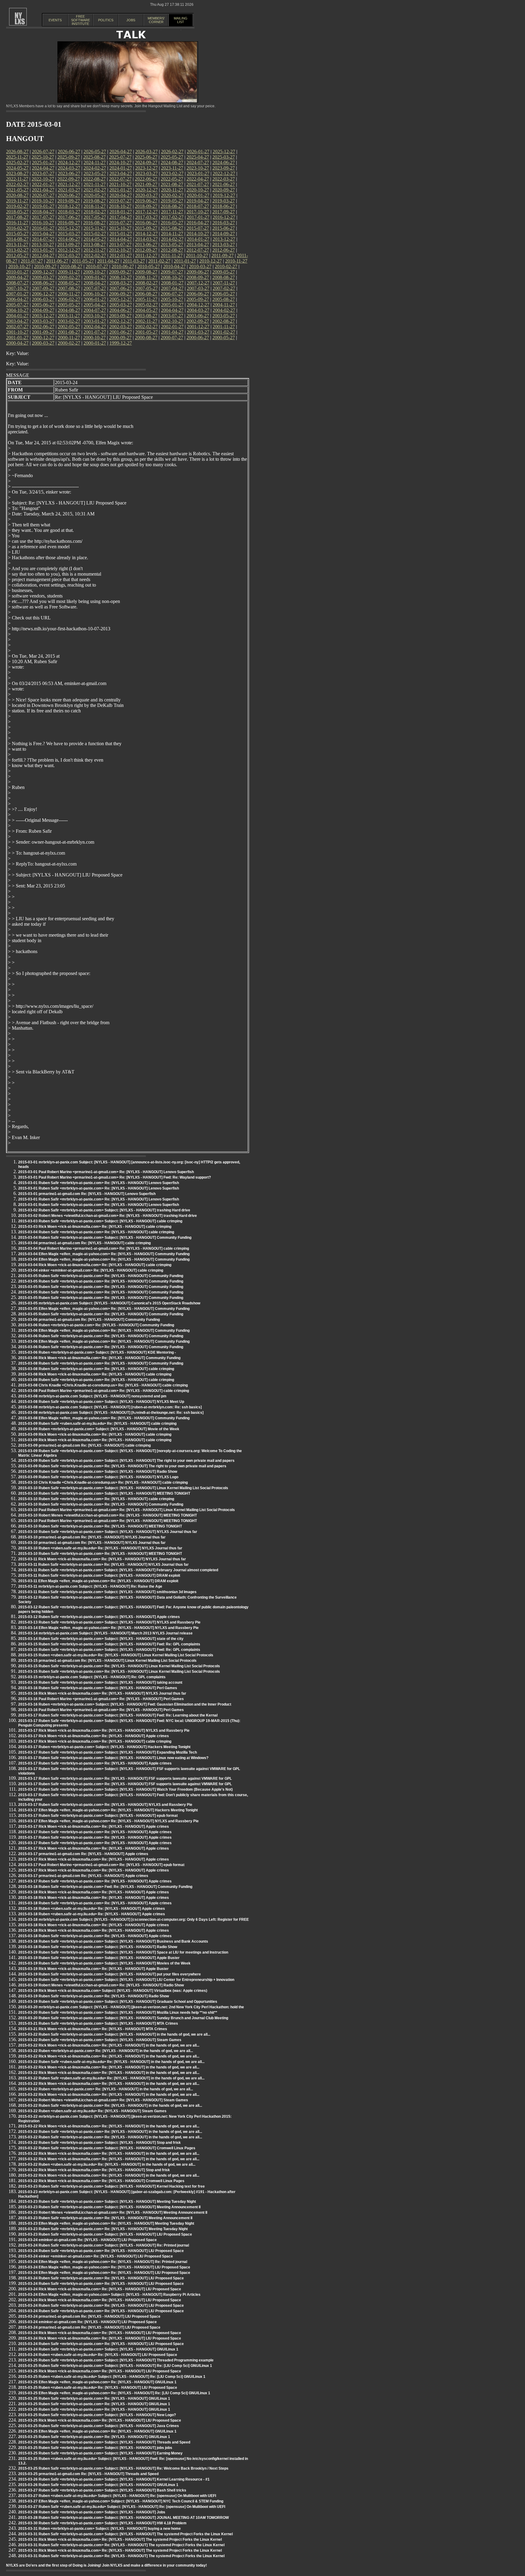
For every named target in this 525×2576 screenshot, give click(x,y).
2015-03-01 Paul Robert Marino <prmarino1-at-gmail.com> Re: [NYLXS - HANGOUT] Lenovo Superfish (106, 1172)
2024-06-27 (224, 162)
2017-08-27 (17, 217)
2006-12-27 (43, 294)
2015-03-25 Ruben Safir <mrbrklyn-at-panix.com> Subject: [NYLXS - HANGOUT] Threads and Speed (104, 2442)
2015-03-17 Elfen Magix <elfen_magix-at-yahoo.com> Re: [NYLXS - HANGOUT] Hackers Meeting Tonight (108, 1810)
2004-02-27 (224, 310)
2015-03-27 (69, 234)
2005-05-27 (69, 305)
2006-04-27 (17, 299)
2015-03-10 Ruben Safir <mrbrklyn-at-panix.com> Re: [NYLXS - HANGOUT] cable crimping (96, 1499)
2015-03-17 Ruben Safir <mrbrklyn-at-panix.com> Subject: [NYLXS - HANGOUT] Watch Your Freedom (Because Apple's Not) (125, 1789)
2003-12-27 (43, 316)
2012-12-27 (69, 250)
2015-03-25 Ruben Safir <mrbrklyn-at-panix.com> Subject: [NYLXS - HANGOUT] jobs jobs (95, 2448)
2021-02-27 (95, 190)
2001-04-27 (172, 332)
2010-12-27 (211, 261)
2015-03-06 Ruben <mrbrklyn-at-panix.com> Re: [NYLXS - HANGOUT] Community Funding (96, 1325)
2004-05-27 (146, 310)
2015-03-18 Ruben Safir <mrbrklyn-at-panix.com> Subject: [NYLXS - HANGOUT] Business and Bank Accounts (113, 1941)
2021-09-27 (146, 184)
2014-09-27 (224, 234)
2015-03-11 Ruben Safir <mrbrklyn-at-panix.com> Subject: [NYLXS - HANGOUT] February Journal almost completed (118, 1570)
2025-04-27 (198, 157)
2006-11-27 (69, 294)
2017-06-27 (69, 217)
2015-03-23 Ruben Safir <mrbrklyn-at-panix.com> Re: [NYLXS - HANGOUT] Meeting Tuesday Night (103, 2229)
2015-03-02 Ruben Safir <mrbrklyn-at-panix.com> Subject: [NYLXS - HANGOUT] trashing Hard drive (104, 1210)
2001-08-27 (69, 332)
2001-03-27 (198, 332)
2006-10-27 (94, 294)
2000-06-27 (198, 337)
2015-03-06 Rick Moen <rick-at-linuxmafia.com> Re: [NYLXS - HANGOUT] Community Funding (99, 1358)
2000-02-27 (69, 343)
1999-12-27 (121, 343)
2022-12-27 (224, 173)
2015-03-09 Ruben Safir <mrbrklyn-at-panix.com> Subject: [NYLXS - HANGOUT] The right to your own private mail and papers (126, 1461)
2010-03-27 (200, 266)
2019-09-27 (69, 201)
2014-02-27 (172, 239)
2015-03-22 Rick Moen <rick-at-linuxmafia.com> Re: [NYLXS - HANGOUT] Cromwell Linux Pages (101, 2181)
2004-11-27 (224, 305)
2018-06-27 (224, 206)
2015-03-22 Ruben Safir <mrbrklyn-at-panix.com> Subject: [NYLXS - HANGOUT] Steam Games (100, 2040)
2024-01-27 (121, 168)
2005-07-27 (17, 305)
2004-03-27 (198, 310)
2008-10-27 (172, 277)
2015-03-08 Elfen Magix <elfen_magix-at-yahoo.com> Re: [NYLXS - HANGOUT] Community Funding (104, 1418)
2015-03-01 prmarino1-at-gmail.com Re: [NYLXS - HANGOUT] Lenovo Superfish (87, 1194)
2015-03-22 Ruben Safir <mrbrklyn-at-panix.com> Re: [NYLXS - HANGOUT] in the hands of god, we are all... (110, 2106)
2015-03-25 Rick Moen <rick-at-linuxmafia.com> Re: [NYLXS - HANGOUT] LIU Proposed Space (100, 2371)
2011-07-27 (32, 261)
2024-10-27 (120, 162)
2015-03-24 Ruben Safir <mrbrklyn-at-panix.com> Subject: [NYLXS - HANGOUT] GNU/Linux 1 (98, 2349)
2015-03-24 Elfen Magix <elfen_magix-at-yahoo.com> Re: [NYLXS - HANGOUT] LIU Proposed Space (104, 2267)
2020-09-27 (224, 190)
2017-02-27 (172, 217)
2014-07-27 (43, 239)
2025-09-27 (69, 157)
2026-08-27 (17, 152)
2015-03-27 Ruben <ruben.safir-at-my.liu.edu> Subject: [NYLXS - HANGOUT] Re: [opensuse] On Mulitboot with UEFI (117, 2496)
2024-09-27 (146, 162)
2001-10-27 (17, 332)
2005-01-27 (172, 305)
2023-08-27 (17, 173)
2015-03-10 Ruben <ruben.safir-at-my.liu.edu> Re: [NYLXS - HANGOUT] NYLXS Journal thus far (100, 1548)
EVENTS (55, 20)
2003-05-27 (224, 316)
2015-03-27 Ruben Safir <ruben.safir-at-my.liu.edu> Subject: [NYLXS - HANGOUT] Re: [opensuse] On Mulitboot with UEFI (122, 2507)
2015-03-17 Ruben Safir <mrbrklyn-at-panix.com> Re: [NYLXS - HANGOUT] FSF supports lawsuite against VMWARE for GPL (125, 1779)
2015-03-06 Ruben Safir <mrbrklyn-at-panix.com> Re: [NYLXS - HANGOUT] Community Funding (101, 1336)
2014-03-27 (146, 239)
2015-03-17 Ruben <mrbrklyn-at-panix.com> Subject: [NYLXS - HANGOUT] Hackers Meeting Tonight (104, 1747)
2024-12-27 (69, 162)
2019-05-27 (172, 201)
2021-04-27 (43, 190)
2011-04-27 (108, 261)
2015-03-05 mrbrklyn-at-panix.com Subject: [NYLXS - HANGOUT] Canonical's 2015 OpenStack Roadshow (109, 1303)
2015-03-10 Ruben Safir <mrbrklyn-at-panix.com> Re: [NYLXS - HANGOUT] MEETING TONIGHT (100, 1526)
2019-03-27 (224, 201)
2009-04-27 (17, 277)
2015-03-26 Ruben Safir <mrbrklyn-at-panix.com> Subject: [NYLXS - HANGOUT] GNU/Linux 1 (98, 2485)
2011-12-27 (146, 255)
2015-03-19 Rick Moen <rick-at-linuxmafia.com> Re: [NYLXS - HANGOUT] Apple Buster (93, 1969)
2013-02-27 (17, 250)
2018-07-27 (198, 206)
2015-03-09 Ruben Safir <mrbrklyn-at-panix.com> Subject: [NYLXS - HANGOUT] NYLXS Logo (98, 1477)
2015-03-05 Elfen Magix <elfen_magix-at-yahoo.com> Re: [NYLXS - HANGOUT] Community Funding (104, 1309)
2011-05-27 (83, 261)
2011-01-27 (185, 261)
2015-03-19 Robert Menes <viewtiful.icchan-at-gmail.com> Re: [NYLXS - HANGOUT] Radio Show (101, 1985)
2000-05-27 (224, 337)
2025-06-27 (146, 157)
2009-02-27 (69, 277)
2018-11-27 (95, 206)
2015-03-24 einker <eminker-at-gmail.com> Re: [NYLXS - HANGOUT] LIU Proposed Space (96, 2256)
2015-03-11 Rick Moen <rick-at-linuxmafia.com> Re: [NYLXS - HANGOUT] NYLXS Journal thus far (102, 1559)
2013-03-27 (224, 245)
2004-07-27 (95, 310)
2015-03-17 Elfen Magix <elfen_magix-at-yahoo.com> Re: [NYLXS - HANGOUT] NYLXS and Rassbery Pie (108, 1821)
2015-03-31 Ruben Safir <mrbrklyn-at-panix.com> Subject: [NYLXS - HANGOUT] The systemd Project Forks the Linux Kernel (125, 2534)
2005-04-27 (95, 305)
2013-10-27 (43, 245)
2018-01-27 (121, 212)
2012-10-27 (120, 250)
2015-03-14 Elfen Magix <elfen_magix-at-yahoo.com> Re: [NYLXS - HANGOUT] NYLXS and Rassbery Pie (108, 1628)
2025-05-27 (172, 157)
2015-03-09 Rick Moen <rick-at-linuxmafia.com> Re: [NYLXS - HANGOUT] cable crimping (95, 1434)
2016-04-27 (198, 223)
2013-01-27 (43, 250)
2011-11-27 (172, 255)
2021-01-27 (121, 190)
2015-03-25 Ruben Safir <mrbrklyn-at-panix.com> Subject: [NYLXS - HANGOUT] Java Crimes (99, 2426)
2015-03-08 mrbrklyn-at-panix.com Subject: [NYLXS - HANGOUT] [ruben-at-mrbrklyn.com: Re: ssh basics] (110, 1407)
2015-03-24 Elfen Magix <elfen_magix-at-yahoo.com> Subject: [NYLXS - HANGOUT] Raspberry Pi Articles (109, 2295)
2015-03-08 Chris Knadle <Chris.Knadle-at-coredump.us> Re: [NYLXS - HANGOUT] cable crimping (103, 1385)
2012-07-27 (198, 250)
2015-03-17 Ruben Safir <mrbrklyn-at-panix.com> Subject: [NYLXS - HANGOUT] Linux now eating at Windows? (113, 1758)
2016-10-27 (43, 223)
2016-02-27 (17, 228)
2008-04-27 (95, 283)
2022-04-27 (198, 179)
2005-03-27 (121, 305)
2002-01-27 (172, 327)
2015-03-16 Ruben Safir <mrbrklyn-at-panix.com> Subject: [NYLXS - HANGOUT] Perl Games (98, 1688)
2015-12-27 (69, 228)
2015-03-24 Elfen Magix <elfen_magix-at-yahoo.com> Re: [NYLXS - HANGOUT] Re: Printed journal (103, 2262)
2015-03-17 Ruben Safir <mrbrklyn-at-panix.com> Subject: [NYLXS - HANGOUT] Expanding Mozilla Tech (108, 1752)
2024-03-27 (69, 168)
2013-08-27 (94, 245)
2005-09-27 (198, 299)
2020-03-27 (146, 195)
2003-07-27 (172, 316)
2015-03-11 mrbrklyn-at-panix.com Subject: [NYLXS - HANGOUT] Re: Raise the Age (90, 1586)
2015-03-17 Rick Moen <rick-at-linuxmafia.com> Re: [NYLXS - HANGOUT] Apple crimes (94, 1736)
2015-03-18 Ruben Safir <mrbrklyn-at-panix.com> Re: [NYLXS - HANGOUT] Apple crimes (95, 1903)
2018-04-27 (43, 212)
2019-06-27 (146, 201)
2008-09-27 (198, 277)
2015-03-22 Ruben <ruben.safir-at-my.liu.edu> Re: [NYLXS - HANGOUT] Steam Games (92, 2111)
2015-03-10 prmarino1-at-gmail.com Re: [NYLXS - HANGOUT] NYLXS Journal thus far (92, 1537)
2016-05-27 (172, 223)
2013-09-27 (69, 245)
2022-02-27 (17, 184)
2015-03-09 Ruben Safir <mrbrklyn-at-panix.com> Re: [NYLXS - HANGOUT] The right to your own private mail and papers (122, 1466)
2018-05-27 (17, 212)
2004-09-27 (43, 310)
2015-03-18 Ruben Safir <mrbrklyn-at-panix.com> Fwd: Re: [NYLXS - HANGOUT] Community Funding (105, 1887)
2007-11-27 (224, 283)
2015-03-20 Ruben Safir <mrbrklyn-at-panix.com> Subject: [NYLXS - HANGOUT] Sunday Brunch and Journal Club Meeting (123, 2018)
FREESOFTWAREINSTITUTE (81, 20)
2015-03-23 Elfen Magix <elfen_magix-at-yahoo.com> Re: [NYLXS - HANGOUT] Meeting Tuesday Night (106, 2223)
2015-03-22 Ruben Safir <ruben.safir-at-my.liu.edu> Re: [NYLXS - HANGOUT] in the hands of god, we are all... (111, 2062)
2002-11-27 (146, 321)
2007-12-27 (198, 283)
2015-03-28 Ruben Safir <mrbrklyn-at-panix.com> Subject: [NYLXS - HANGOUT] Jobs (92, 2512)
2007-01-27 (17, 294)
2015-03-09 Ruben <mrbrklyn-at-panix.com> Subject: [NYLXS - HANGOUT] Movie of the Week (99, 1429)
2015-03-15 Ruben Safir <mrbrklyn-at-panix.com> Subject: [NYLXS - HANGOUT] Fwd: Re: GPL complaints (109, 1644)
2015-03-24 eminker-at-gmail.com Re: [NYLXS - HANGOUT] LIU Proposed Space (87, 2240)
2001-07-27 (95, 332)
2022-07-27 (120, 179)
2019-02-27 (17, 206)
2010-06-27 (123, 266)
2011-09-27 (223, 255)
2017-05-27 (95, 217)
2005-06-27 (43, 305)
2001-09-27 (43, 332)
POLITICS (106, 20)
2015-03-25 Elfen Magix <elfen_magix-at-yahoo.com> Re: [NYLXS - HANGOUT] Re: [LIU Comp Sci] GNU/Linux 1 (114, 2393)
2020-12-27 (146, 190)
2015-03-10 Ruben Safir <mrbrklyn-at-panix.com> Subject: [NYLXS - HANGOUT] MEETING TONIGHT (104, 1493)
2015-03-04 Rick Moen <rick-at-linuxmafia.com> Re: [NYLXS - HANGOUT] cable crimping (95, 1265)
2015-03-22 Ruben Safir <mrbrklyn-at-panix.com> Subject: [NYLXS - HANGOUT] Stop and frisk (100, 2143)
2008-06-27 (43, 283)
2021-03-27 (69, 190)
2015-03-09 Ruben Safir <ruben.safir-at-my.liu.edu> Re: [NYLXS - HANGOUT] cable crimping (97, 1424)
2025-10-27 (43, 157)
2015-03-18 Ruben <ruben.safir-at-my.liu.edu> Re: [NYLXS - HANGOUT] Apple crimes (92, 1909)
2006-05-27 (224, 294)
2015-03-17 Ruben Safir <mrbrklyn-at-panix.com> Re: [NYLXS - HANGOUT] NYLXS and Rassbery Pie (105, 1805)
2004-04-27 (172, 310)
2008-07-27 (17, 283)
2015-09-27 (146, 228)
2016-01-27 (43, 228)
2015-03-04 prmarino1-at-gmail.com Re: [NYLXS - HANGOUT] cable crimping (84, 1243)
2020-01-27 (198, 195)
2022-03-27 (224, 179)
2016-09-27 (69, 223)
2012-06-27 (224, 250)
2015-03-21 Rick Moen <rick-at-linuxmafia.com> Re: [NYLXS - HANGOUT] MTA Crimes (93, 2029)
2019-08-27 (94, 201)
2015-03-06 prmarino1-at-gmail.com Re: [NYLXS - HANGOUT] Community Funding (89, 1320)
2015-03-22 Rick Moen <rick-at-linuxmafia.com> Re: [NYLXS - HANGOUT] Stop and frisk (94, 2170)
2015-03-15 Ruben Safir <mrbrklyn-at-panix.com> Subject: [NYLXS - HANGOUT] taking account (100, 1682)
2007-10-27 (17, 288)
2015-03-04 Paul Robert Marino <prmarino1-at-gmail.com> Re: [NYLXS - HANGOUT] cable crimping (104, 1248)
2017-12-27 (146, 212)
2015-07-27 (198, 228)
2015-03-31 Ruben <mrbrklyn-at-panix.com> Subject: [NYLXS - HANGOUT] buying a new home (100, 2529)
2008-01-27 (172, 283)
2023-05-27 (95, 173)
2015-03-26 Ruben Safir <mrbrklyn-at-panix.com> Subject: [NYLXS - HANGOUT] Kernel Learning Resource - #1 (114, 2479)
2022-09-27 (69, 179)
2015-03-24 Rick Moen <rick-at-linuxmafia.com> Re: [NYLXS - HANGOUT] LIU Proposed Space (100, 2289)
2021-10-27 (120, 184)
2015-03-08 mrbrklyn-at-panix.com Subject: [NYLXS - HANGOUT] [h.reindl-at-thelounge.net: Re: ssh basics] (111, 1413)
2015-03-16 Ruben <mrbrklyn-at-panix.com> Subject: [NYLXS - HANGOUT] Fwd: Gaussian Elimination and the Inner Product (125, 1704)
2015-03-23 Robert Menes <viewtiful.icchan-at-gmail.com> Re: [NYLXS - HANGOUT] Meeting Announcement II (113, 2213)
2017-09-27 (224, 212)
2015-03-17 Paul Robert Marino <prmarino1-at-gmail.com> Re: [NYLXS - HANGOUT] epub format (101, 1865)
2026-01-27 (198, 152)
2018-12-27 (69, 206)
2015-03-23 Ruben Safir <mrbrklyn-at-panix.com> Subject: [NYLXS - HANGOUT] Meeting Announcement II (109, 2207)
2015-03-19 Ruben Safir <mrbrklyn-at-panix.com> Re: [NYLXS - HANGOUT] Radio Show (94, 1996)
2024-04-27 (43, 168)
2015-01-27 (121, 234)
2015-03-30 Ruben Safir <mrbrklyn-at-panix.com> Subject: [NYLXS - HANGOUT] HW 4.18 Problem (102, 2523)
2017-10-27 (198, 212)
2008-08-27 (224, 277)
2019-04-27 (198, 201)
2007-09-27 (43, 288)
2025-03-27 (224, 157)
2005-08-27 (224, 299)
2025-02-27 (17, 162)
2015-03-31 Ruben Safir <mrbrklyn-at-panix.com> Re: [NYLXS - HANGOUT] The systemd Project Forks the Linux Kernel (121, 2545)
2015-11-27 (95, 228)
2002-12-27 (121, 321)
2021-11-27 (95, 184)
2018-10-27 (120, 206)
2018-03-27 (69, 212)
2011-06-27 (57, 261)
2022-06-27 (146, 179)
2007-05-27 (146, 288)
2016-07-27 (120, 223)
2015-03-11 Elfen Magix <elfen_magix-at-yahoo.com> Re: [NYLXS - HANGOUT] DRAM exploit (98, 1581)
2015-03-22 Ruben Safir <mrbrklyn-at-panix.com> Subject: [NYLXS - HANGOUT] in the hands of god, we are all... (114, 2034)
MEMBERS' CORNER (156, 20)
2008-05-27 (69, 283)
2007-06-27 (121, 288)
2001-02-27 (224, 332)
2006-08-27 (146, 294)
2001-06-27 (121, 332)
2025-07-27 (120, 157)
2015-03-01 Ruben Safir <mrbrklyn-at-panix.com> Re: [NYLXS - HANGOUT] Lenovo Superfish (99, 1183)
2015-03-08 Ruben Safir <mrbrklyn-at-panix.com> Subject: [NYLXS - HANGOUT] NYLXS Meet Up (101, 1402)
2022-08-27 (94, 179)
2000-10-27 (94, 337)
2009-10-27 (94, 272)
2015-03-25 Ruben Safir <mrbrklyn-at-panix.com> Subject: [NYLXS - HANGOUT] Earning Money (100, 2453)
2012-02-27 (95, 255)
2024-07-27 (198, 162)
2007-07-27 (95, 288)
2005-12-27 (121, 299)
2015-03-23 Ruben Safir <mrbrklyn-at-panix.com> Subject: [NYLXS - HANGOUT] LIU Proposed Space (105, 2234)
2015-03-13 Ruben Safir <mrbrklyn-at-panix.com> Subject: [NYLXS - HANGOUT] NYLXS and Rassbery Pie (109, 1622)
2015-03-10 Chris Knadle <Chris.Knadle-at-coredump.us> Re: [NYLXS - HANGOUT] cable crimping (103, 1483)
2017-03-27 (146, 217)
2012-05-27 (17, 255)
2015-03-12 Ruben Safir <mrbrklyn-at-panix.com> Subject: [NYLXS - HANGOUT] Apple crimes (99, 1617)
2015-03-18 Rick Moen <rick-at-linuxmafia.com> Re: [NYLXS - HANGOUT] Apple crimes (94, 1892)
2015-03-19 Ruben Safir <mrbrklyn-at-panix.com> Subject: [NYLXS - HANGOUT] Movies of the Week (104, 1963)
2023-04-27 (121, 173)
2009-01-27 (95, 277)
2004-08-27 (69, 310)
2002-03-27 (121, 327)
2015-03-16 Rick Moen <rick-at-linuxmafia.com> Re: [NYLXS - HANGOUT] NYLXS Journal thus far (102, 1693)
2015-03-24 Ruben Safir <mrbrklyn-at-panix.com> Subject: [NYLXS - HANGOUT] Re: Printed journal (104, 2245)
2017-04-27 (121, 217)
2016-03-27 (224, 223)
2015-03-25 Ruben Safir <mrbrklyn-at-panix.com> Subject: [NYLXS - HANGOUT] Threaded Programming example (116, 2360)
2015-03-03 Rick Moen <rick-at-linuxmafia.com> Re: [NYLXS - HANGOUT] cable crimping (95, 1227)
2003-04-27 (17, 321)
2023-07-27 (43, 173)
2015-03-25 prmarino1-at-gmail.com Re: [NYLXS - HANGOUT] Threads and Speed (88, 2474)
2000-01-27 (95, 343)
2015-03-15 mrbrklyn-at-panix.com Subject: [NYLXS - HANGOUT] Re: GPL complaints (92, 1677)
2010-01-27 (17, 272)
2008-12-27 (121, 277)
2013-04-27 (198, 245)
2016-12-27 (224, 217)
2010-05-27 (149, 266)
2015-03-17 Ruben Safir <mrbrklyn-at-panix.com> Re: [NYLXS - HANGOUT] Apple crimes (95, 1763)
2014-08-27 (17, 239)
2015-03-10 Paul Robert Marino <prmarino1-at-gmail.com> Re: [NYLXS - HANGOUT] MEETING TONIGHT (108, 1521)
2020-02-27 (172, 195)
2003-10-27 (94, 316)
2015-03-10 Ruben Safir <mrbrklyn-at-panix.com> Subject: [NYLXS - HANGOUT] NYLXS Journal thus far (108, 1532)
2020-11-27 (172, 190)
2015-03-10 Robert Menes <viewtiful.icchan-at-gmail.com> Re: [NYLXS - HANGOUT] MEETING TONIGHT (108, 1515)
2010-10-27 (19, 266)
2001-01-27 (17, 337)
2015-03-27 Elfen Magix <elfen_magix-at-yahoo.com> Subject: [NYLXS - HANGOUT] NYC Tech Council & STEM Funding (121, 2501)
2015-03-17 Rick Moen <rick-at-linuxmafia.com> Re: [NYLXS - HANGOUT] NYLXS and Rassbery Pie (104, 1731)
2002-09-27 (198, 321)
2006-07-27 (172, 294)
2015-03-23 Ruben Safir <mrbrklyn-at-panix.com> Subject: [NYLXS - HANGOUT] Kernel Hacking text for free (112, 2186)
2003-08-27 (146, 316)
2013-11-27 (17, 245)
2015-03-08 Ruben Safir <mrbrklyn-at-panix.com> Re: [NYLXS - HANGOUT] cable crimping (96, 1369)
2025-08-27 (94, 157)
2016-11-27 (17, 223)
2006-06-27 (198, 294)
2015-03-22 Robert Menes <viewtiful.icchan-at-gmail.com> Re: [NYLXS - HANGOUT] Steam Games (103, 2100)
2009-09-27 (120, 272)
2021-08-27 (172, 184)
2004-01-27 (17, 316)
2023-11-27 (172, 168)
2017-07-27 (43, 217)
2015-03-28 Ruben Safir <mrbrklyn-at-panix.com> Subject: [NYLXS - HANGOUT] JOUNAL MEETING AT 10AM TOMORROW (124, 2518)
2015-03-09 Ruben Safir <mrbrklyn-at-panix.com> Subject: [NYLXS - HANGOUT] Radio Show (98, 1472)
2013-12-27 (224, 239)
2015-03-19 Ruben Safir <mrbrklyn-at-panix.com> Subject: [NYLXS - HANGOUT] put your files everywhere (110, 1974)
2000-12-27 (43, 337)
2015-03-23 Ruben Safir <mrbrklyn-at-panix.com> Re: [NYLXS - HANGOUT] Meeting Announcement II (105, 2218)
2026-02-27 (172, 152)
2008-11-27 (146, 277)
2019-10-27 (43, 201)
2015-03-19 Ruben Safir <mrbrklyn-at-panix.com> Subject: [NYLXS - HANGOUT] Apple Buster (99, 1958)
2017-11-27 (172, 212)
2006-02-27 (69, 299)
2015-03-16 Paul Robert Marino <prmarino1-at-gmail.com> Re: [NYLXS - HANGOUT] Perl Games (101, 1699)
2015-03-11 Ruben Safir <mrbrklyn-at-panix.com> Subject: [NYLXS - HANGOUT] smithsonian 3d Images (107, 1592)
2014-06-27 (69, 239)
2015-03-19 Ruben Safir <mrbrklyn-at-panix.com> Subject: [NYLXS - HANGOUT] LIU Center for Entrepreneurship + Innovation (126, 1980)
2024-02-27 (95, 168)
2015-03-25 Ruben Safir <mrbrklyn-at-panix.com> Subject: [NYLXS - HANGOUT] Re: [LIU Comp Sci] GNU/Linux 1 (115, 2366)
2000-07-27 (172, 337)
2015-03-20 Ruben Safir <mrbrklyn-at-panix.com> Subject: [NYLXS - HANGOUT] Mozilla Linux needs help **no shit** (118, 2013)
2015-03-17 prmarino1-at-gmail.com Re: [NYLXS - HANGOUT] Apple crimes (83, 1854)
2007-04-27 (172, 288)
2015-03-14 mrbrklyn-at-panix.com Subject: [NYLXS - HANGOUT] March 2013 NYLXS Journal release (105, 1633)
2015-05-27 (17, 234)
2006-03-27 (43, 299)
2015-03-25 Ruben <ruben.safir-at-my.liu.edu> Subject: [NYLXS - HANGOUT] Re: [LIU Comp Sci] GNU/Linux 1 (112, 2377)
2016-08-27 (94, 223)
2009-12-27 (43, 272)
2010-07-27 (97, 266)
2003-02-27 (69, 321)
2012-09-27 (146, 250)
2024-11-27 (95, 162)
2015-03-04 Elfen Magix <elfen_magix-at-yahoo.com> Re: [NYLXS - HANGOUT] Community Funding (104, 1254)
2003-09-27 (120, 316)
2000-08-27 (146, 337)
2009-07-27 (172, 272)
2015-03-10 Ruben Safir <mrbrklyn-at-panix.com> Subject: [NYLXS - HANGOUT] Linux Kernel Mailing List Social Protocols (123, 1488)
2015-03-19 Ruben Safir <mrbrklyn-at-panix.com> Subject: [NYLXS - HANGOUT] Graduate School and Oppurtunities (118, 2002)
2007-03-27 (198, 288)
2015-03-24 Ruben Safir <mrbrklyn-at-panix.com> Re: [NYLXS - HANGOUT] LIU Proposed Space (101, 2251)
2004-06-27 (121, 310)
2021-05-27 (17, 190)
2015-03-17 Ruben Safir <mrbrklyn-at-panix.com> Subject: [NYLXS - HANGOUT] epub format (98, 1816)
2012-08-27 (172, 250)
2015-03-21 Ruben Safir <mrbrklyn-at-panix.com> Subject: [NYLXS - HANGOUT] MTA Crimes (98, 2023)
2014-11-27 (172, 234)
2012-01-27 (121, 255)
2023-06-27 (69, 173)
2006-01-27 (95, 299)
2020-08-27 (17, 195)
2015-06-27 (224, 228)
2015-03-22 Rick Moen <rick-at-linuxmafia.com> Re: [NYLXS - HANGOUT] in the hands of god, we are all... (109, 2045)
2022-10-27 (43, 179)
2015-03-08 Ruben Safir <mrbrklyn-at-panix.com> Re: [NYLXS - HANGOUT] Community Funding (101, 1363)
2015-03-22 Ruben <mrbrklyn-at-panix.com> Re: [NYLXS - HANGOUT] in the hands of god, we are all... (106, 2051)
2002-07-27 (17, 327)
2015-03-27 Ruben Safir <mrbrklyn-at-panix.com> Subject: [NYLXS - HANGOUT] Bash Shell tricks (102, 2490)
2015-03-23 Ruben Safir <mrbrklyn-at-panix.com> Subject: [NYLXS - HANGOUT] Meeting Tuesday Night (107, 2202)
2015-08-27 (172, 228)
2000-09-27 (120, 337)
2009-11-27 (69, 272)
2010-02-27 (226, 266)
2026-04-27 (121, 152)
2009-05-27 (224, 272)
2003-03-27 (43, 321)
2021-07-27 (198, 184)
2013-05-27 (172, 245)
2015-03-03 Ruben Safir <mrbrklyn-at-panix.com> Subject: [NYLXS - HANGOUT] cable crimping (100, 1221)
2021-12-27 (69, 184)
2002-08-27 (224, 321)
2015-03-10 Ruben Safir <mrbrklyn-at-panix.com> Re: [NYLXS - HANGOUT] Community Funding (101, 1504)
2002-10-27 (172, 321)
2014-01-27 (198, 239)
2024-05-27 (17, 168)
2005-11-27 (146, 299)
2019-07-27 (120, 201)
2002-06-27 (43, 327)
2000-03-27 (43, 343)
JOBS (131, 20)
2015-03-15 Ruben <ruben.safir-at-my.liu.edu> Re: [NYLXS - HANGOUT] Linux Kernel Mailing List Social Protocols (116, 1655)
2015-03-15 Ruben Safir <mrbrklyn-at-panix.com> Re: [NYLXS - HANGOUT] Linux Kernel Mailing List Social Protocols (119, 1666)
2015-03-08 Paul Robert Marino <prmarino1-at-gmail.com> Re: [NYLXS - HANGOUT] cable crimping (104, 1391)
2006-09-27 (120, 294)
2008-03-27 (121, 283)
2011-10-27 (197, 255)
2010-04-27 (174, 266)
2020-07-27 (43, 195)
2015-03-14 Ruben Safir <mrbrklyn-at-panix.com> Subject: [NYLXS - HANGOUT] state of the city (101, 1639)
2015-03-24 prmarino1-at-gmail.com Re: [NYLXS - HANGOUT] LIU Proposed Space (89, 2316)
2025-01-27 (43, 162)
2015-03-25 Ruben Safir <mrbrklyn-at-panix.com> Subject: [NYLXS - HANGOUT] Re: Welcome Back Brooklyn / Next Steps (123, 2468)
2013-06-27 (146, 245)
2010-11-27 (236, 261)
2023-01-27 (198, 173)
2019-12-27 (224, 195)
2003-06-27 (198, 316)
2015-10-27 (120, 228)
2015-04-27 (43, 234)
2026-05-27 (95, 152)
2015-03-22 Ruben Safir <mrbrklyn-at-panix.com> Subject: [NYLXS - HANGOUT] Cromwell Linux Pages (107, 2148)
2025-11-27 (17, 157)
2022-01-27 (43, 184)
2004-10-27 (17, 310)
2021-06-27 (224, 184)
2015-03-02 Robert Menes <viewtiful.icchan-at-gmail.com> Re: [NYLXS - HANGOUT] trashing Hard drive (108, 1216)
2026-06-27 (69, 152)
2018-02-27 (95, 212)
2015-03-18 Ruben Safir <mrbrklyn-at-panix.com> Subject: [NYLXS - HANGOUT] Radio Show (98, 1947)
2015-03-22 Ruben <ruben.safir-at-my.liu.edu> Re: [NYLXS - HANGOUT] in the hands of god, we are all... (107, 2164)
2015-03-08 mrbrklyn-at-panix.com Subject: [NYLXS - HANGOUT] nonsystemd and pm (92, 1396)
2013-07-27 (120, 245)
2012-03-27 (69, 255)
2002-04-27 (95, 327)
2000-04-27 (17, 343)
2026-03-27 (146, 152)
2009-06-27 (198, 272)
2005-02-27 (146, 305)
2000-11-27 (69, 337)
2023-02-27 (172, 173)
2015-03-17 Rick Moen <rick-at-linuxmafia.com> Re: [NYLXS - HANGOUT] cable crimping (95, 1741)
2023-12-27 (146, 168)
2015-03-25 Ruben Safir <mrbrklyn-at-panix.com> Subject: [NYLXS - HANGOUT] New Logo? (97, 2415)
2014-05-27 (95, 239)
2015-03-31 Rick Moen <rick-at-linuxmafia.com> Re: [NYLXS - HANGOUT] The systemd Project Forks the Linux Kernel (120, 2540)
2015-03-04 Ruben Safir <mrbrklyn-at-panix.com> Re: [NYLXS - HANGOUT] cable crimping (96, 1232)
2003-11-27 (69, 316)
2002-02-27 (146, 327)
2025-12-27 (224, 152)
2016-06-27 (146, 223)
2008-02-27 (146, 283)
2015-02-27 (95, 234)
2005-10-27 (172, 299)
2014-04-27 (121, 239)
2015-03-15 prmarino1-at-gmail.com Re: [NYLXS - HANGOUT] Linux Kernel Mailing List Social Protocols (107, 1661)
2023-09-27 (224, 168)
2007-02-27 (224, 288)
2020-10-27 (198, 190)
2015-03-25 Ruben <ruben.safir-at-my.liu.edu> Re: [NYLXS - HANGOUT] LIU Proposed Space (98, 2388)
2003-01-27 (95, 321)
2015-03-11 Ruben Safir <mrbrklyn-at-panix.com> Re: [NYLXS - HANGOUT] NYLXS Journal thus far (103, 1565)
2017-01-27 (198, 217)
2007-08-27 (69, 288)
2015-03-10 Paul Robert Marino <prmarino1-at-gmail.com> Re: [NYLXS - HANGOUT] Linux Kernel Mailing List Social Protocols (127, 1510)
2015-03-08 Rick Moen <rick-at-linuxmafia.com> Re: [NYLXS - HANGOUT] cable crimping (95, 1374)
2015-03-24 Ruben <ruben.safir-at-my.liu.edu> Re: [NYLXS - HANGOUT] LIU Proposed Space (98, 2355)
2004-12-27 (198, 305)
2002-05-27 (69, 327)
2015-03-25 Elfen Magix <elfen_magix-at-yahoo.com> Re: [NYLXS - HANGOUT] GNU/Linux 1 (97, 2382)
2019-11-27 (17, 201)
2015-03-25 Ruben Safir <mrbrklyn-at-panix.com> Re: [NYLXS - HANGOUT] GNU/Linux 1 (94, 2399)
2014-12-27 (146, 234)
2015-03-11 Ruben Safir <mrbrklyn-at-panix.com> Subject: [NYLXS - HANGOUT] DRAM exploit (99, 1576)
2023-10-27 (198, 168)
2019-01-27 (43, 206)
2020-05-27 (95, 195)
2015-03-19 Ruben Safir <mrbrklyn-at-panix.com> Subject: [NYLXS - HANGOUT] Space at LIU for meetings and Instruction (123, 1952)
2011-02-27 (159, 261)
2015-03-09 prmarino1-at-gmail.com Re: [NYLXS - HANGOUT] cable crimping (84, 1445)
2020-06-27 (69, 195)
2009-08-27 (146, 272)
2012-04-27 (43, 255)
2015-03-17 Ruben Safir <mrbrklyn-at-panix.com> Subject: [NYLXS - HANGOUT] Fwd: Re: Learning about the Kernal (118, 1715)
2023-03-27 (146, 173)
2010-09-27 (45, 266)
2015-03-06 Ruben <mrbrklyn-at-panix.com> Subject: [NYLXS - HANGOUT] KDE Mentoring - (97, 1352)
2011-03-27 (134, 261)
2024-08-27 (172, 162)
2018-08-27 (172, 206)
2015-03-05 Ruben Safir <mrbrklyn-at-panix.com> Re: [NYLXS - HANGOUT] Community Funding (101, 1276)
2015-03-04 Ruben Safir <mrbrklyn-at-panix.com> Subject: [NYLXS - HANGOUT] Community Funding (105, 1238)
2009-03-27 (43, 277)
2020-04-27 (121, 195)
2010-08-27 (71, 266)
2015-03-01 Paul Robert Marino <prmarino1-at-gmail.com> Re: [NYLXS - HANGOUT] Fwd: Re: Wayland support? (115, 1177)
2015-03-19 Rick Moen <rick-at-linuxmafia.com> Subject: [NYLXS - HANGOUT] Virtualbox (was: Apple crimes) (113, 1991)
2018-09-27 (146, 206)
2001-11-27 (224, 327)
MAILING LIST (181, 20)
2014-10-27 (198, 234)
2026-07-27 (43, 152)
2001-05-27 (146, 332)
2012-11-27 (95, 250)
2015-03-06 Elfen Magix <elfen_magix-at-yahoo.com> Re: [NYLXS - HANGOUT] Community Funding (104, 1331)
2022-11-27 (17, 179)
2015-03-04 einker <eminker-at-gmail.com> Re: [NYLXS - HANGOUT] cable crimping (91, 1270)
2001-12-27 (198, 327)
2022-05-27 (172, 179)
